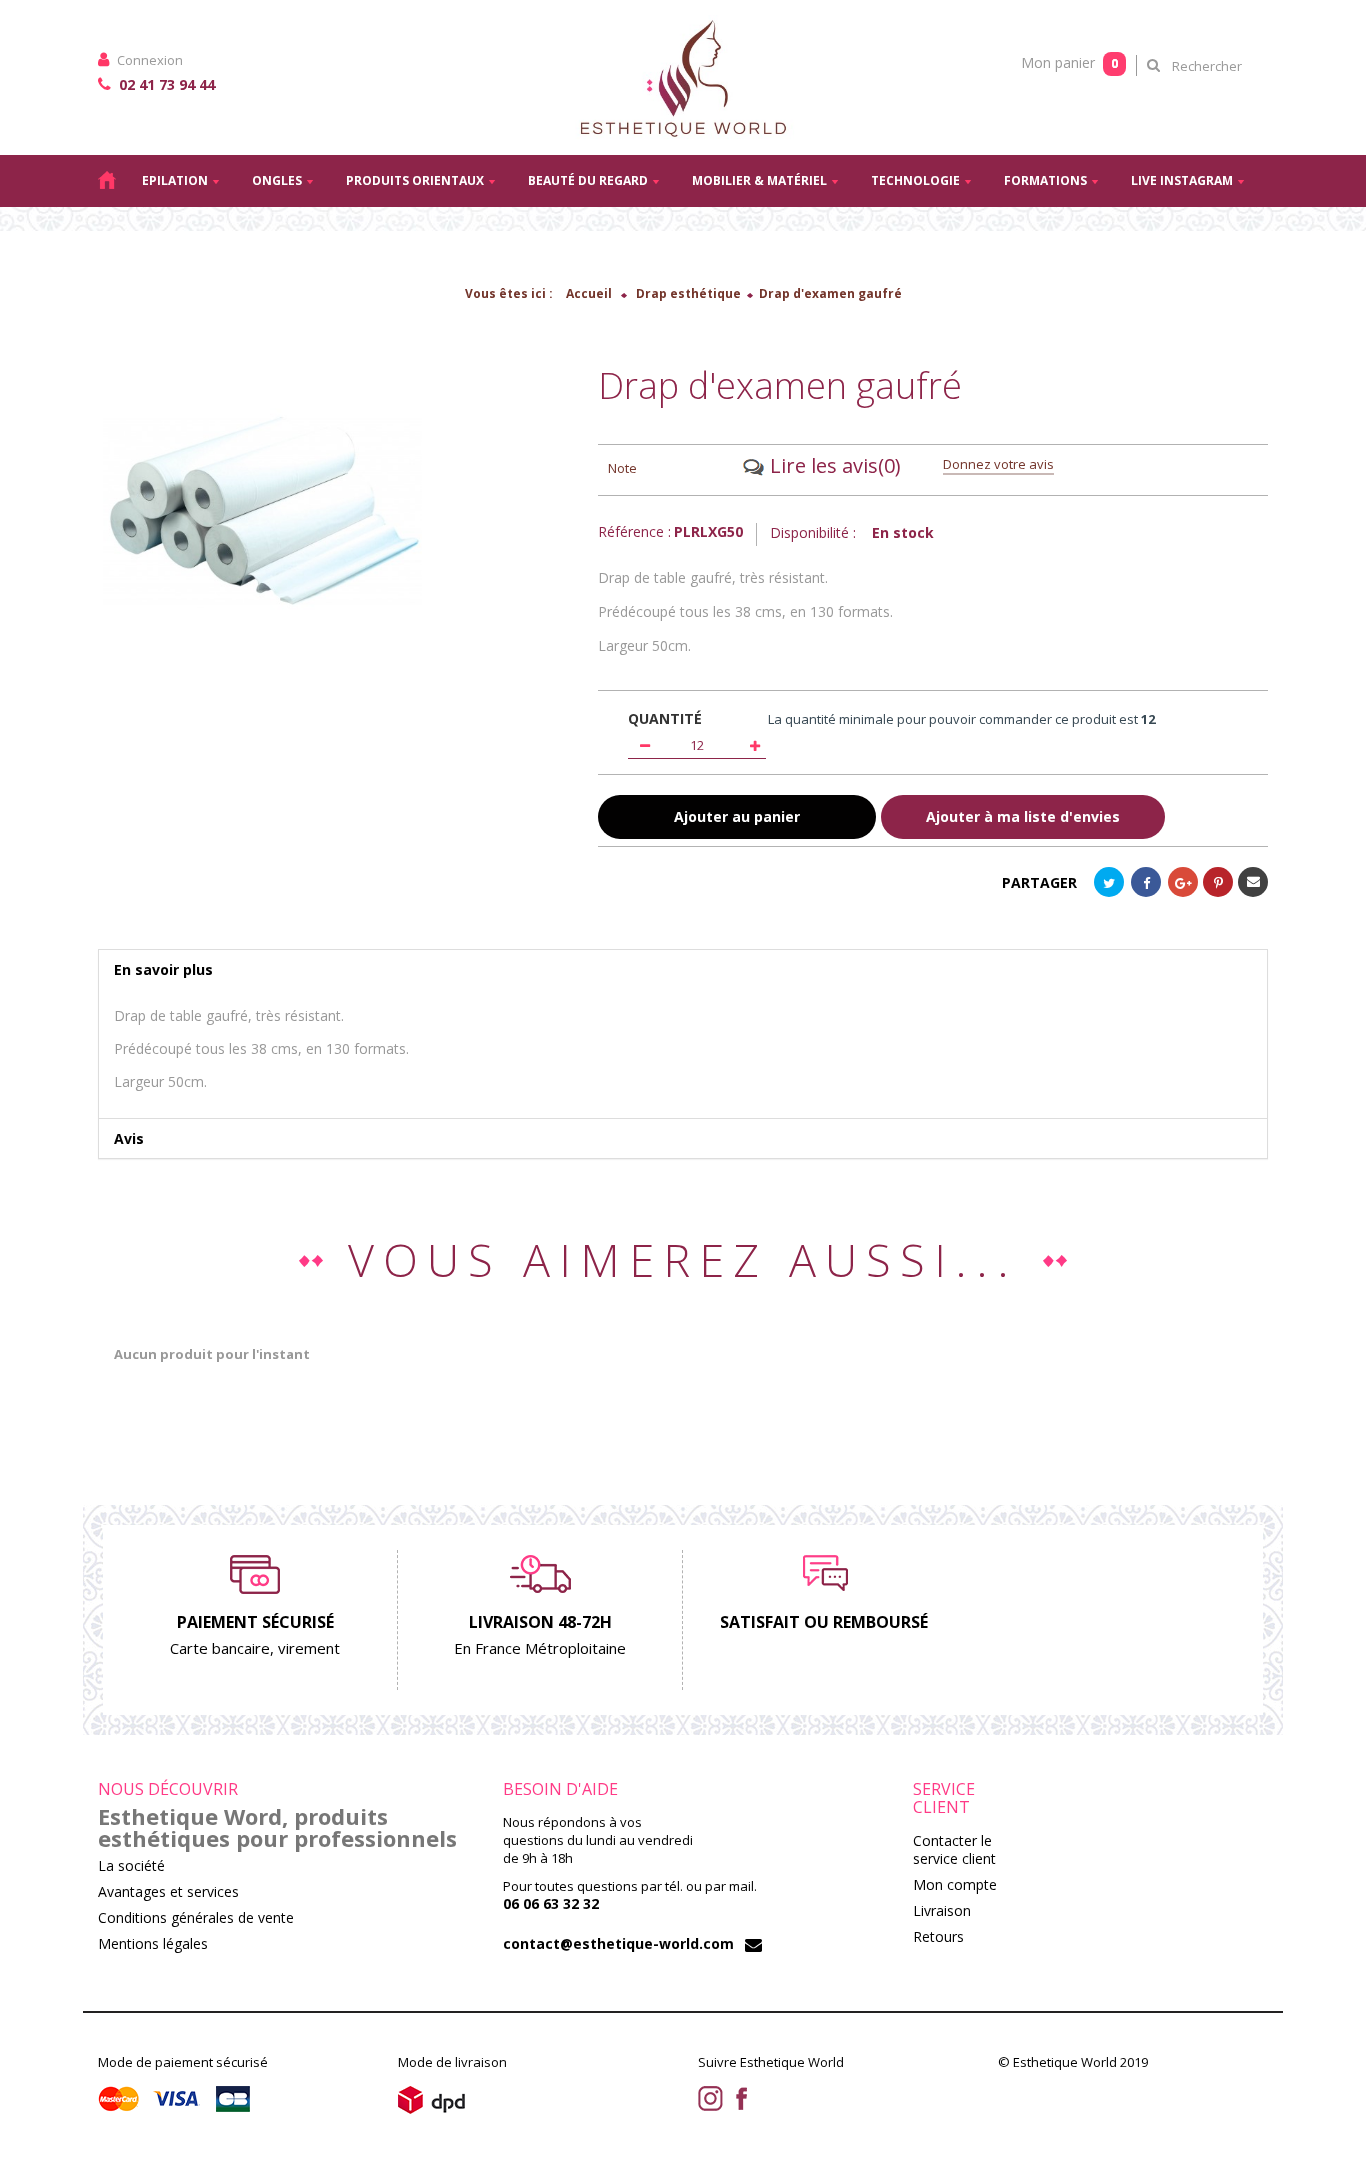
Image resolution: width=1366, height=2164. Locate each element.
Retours (938, 1936)
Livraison (942, 1910)
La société (131, 1865)
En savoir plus (163, 969)
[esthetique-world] (683, 77)
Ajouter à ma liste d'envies (1023, 817)
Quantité (665, 719)
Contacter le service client (954, 1849)
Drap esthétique (688, 293)
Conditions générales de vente (196, 1917)
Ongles (277, 180)
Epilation (175, 180)
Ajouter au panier (737, 816)
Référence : (634, 532)
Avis (129, 1138)
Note (622, 468)
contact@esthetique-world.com (618, 1943)
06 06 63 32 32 (551, 1903)
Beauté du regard (588, 180)
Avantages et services (168, 1891)
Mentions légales (153, 1943)
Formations (1045, 180)
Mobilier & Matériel (759, 180)
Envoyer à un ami (1253, 882)
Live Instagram (1182, 180)
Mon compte (955, 1884)
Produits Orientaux (415, 180)
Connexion (148, 60)
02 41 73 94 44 (165, 84)
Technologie (915, 180)
